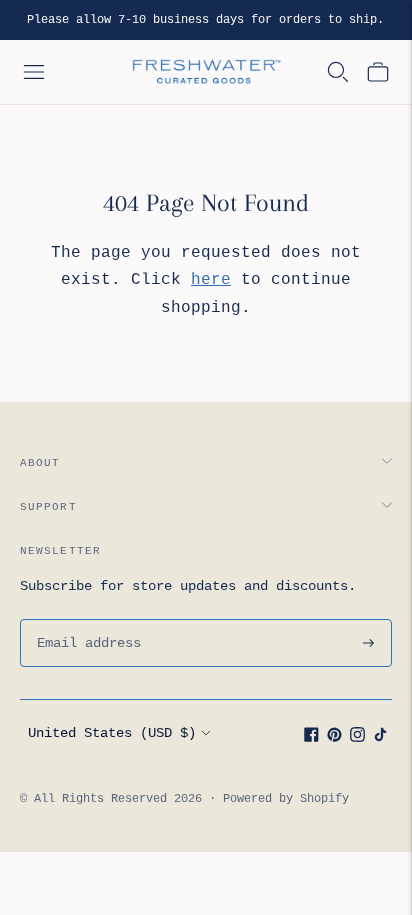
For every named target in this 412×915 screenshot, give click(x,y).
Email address (85, 619)
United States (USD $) (112, 733)
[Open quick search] (338, 72)
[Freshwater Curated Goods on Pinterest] (334, 738)
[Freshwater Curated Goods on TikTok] (380, 738)
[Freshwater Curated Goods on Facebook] (311, 738)
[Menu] (34, 72)
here (211, 280)
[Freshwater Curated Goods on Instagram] (357, 738)
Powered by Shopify (286, 799)
